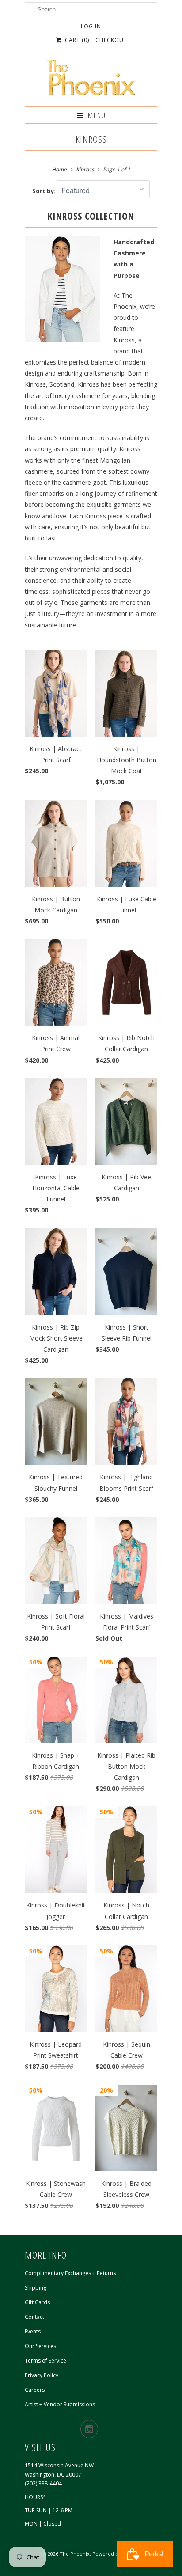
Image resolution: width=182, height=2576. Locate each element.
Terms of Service (45, 2361)
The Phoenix (75, 2554)
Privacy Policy (42, 2375)
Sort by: (45, 191)
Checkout (111, 40)
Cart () (76, 40)
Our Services (40, 2346)
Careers (35, 2390)
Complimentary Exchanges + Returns (70, 2273)
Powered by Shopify (116, 2554)
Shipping (36, 2288)
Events (33, 2331)
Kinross (91, 139)
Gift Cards (37, 2302)
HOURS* (35, 2497)
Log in (91, 26)
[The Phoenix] (91, 80)
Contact (34, 2317)
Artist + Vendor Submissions (60, 2404)
